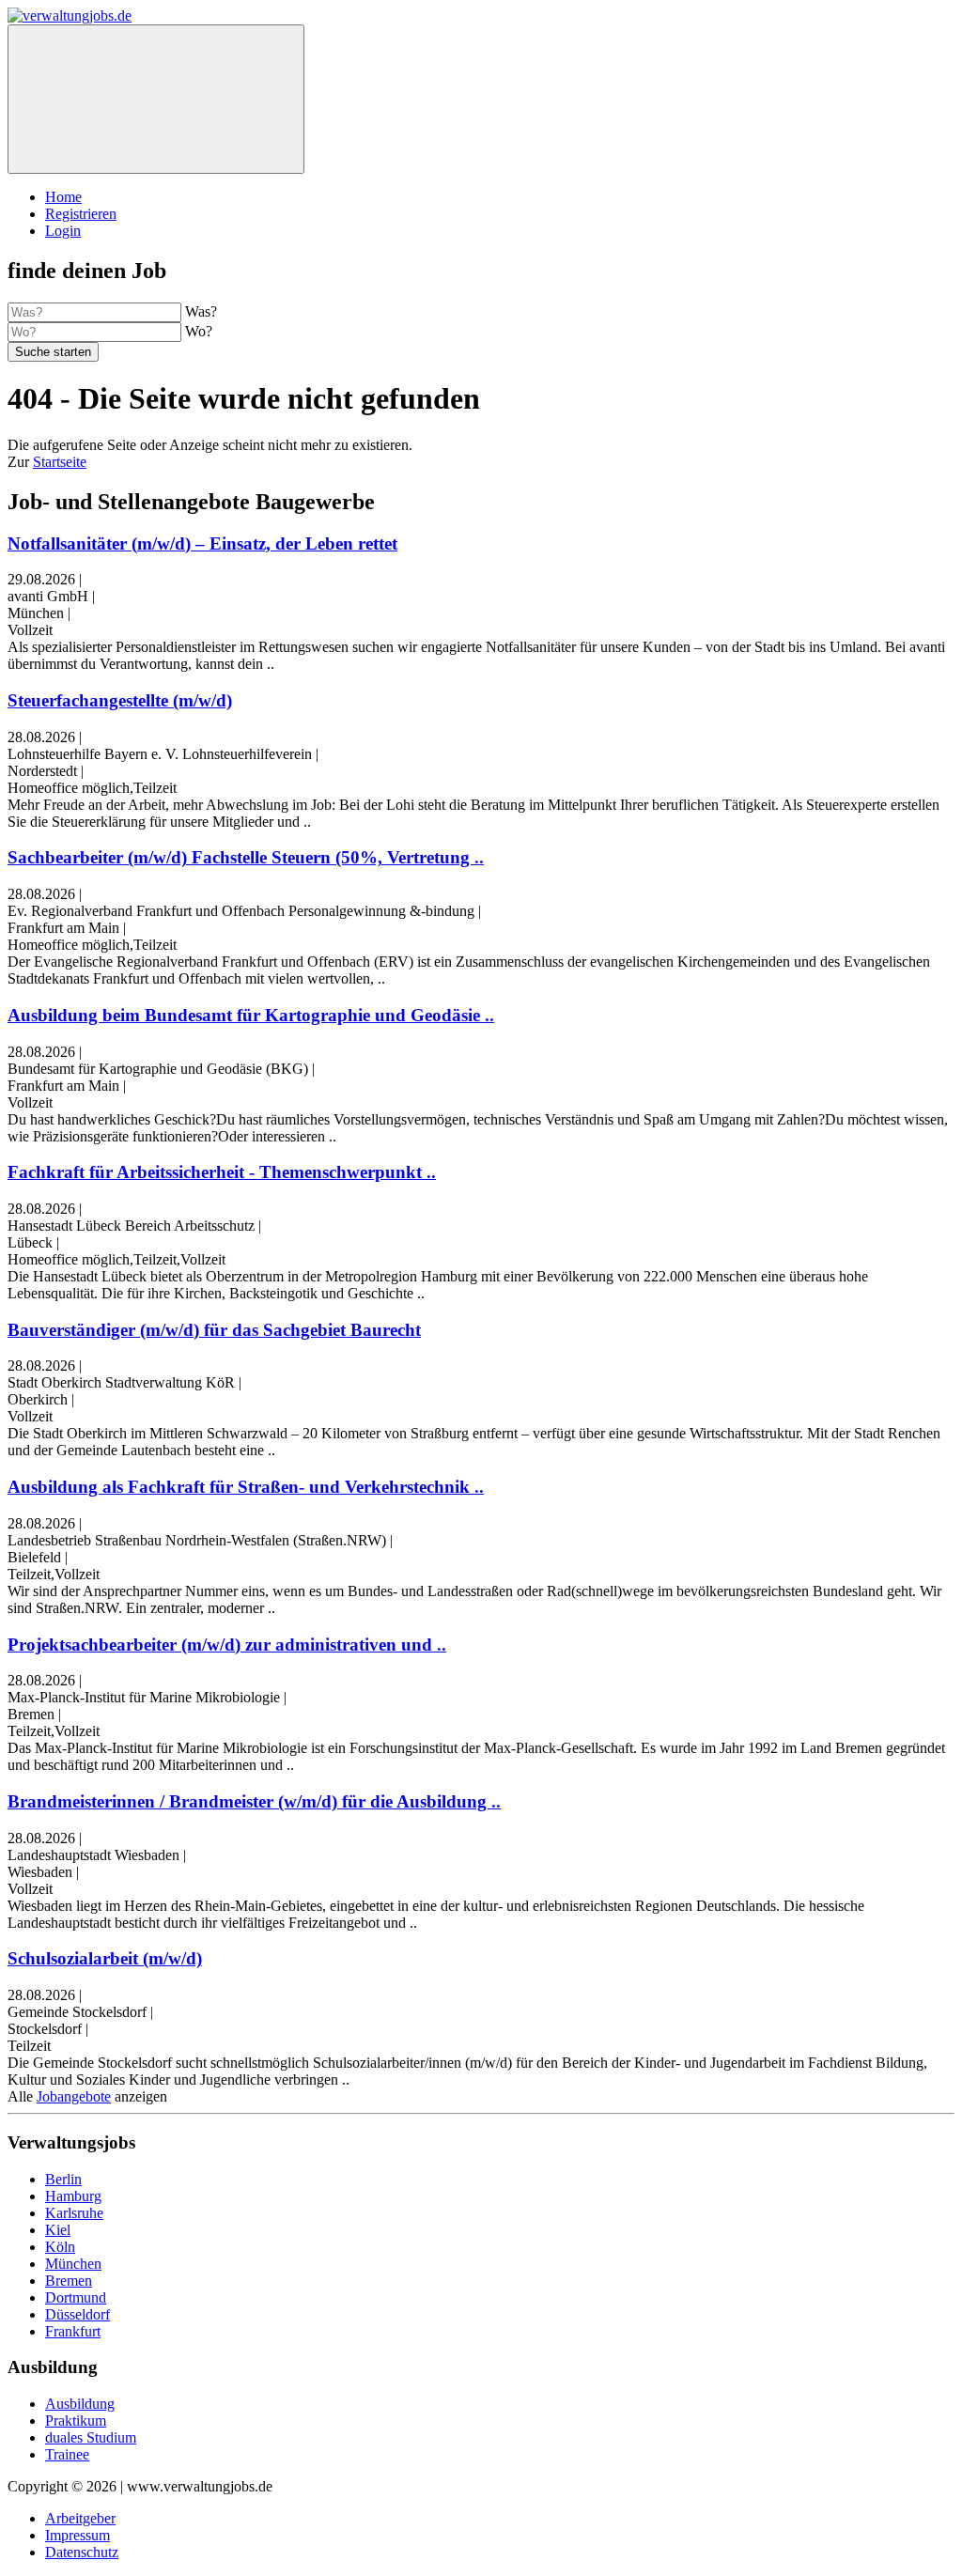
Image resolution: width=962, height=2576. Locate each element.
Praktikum (76, 2421)
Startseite (60, 462)
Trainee (67, 2454)
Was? (201, 311)
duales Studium (91, 2437)
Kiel (58, 2230)
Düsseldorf (78, 2314)
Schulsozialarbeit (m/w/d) (105, 1958)
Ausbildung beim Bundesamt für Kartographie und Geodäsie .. (251, 1015)
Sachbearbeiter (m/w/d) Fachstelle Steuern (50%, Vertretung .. (246, 857)
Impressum (78, 2535)
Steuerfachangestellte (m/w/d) (120, 700)
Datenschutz (82, 2552)
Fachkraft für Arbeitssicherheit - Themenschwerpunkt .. (222, 1172)
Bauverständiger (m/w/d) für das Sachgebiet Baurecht (214, 1330)
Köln (60, 2247)
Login (63, 231)
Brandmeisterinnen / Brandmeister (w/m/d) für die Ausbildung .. (254, 1801)
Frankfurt (73, 2331)
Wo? (199, 331)
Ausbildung (80, 2404)
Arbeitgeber (80, 2518)
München (73, 2264)
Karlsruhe (74, 2213)
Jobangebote (74, 2096)
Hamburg (73, 2196)
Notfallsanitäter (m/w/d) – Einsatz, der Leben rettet (202, 543)
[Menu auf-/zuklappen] (156, 99)
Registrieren (81, 214)
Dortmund (76, 2297)
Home (63, 197)
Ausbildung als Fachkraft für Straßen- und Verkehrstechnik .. (246, 1487)
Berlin (63, 2179)
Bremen (69, 2281)
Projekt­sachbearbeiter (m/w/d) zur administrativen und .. (227, 1645)
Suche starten (53, 352)
